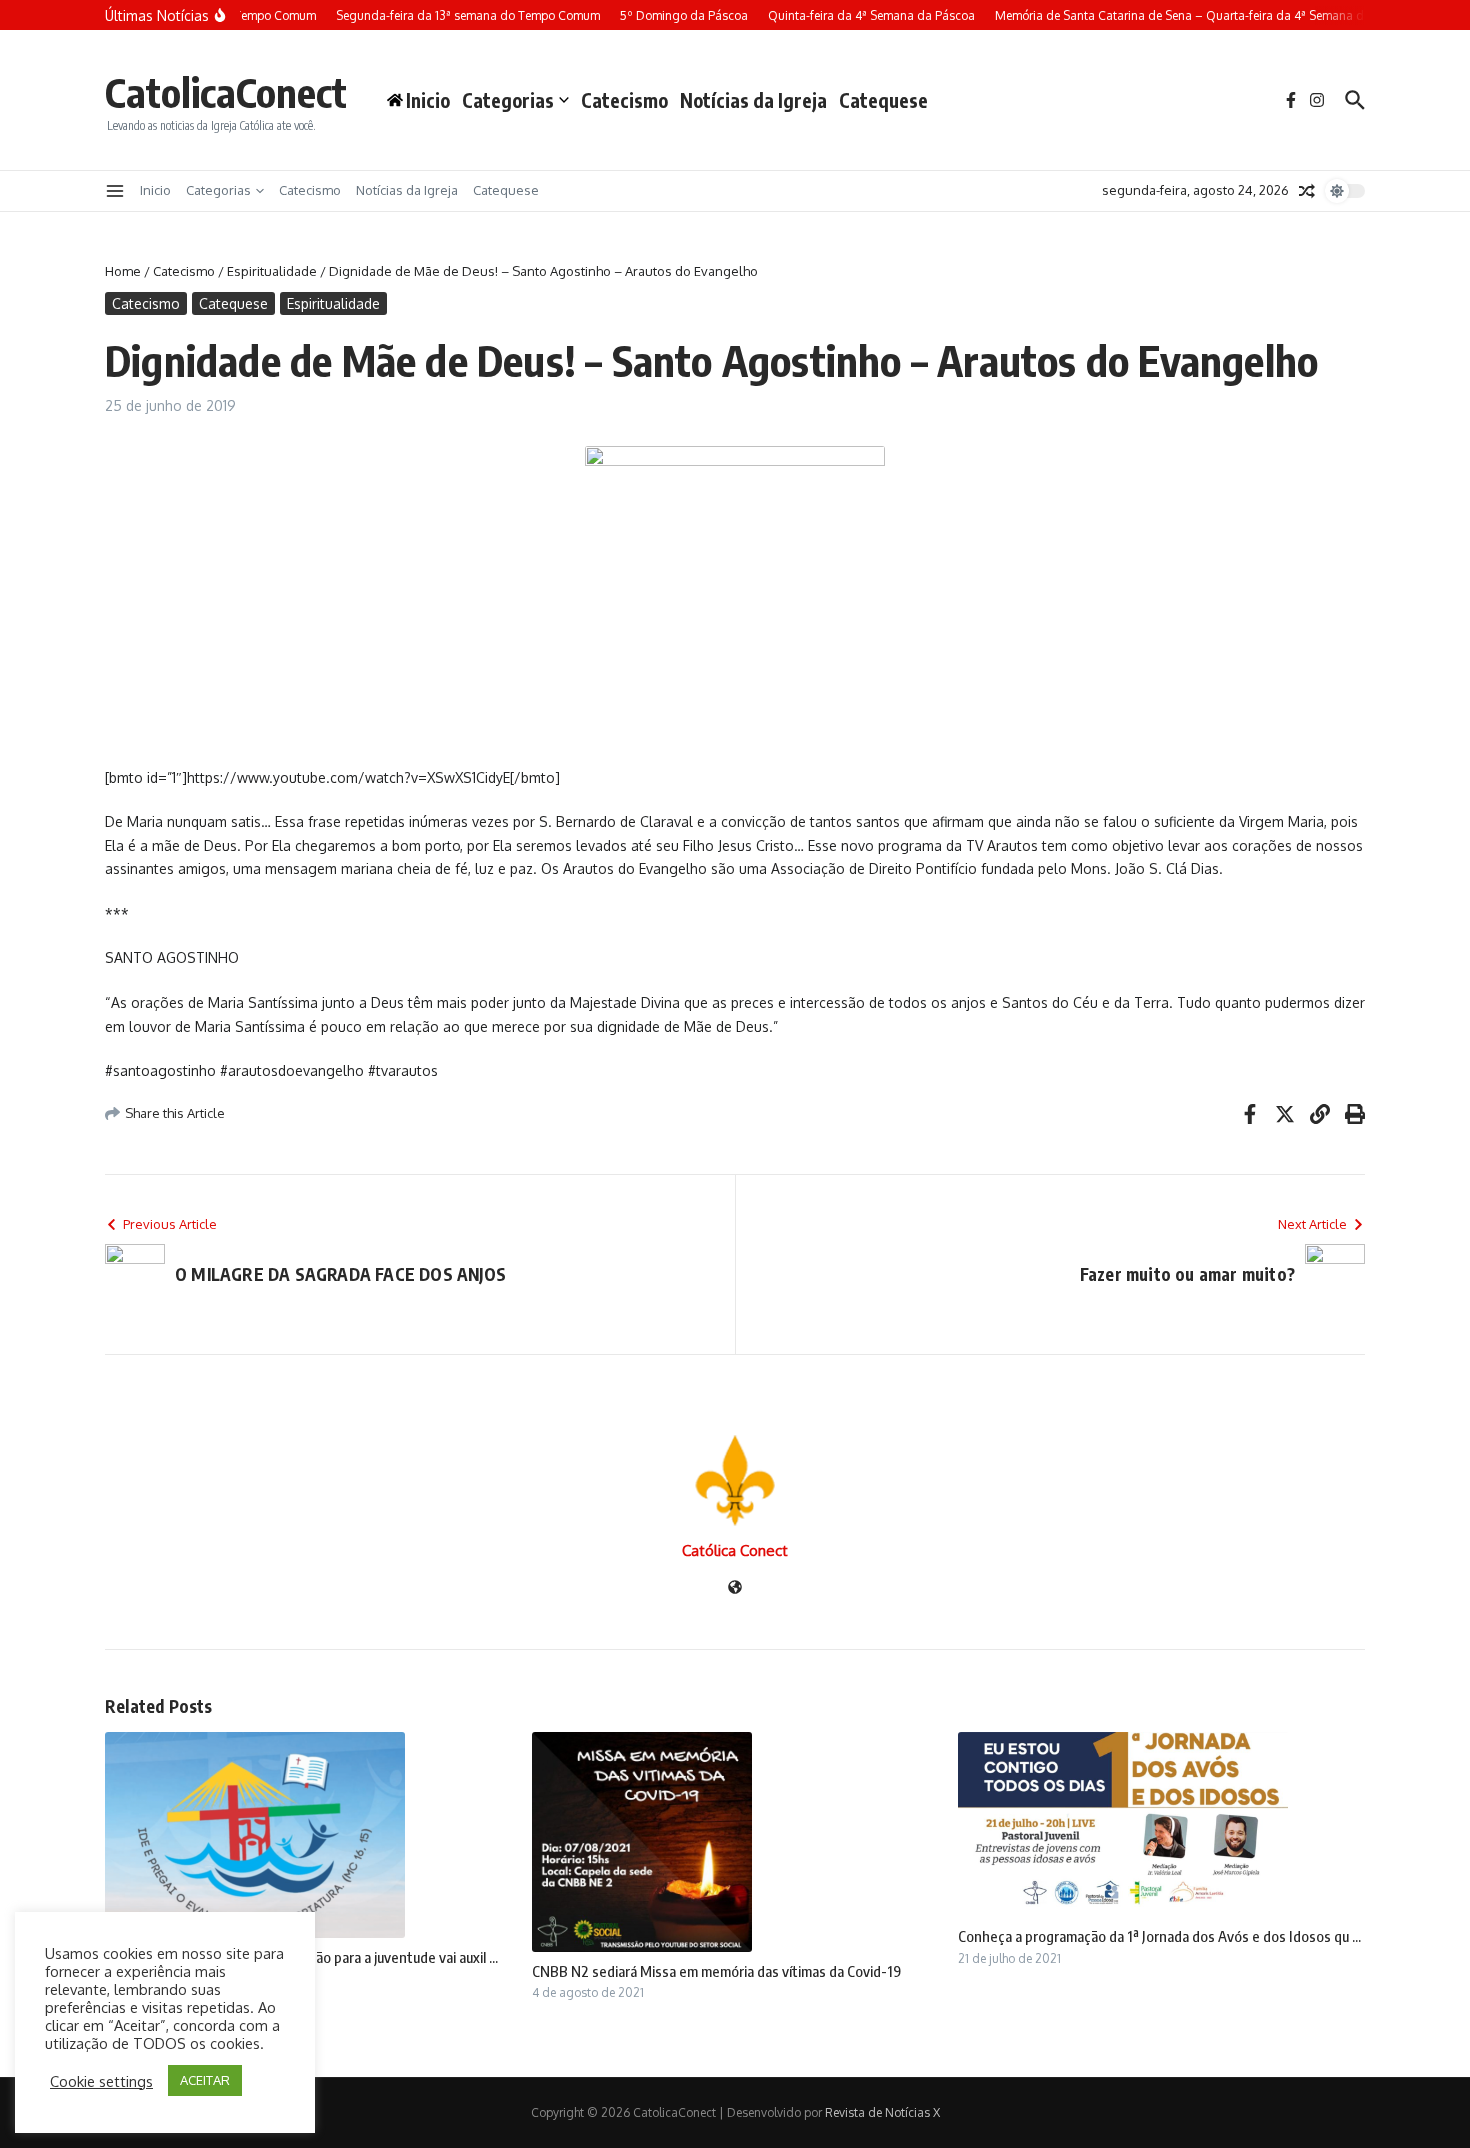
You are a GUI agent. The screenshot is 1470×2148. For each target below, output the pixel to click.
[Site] (735, 1588)
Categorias (508, 100)
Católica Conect (735, 1550)
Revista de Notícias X (882, 2112)
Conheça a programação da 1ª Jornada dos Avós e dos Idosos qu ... (1159, 1936)
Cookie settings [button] (101, 2081)
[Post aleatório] (1307, 191)
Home (123, 271)
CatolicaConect (226, 92)
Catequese (883, 100)
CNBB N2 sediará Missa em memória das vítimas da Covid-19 (716, 1971)
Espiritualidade (272, 271)
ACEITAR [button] (205, 2080)
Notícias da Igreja (753, 100)
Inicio (155, 190)
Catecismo (624, 100)
